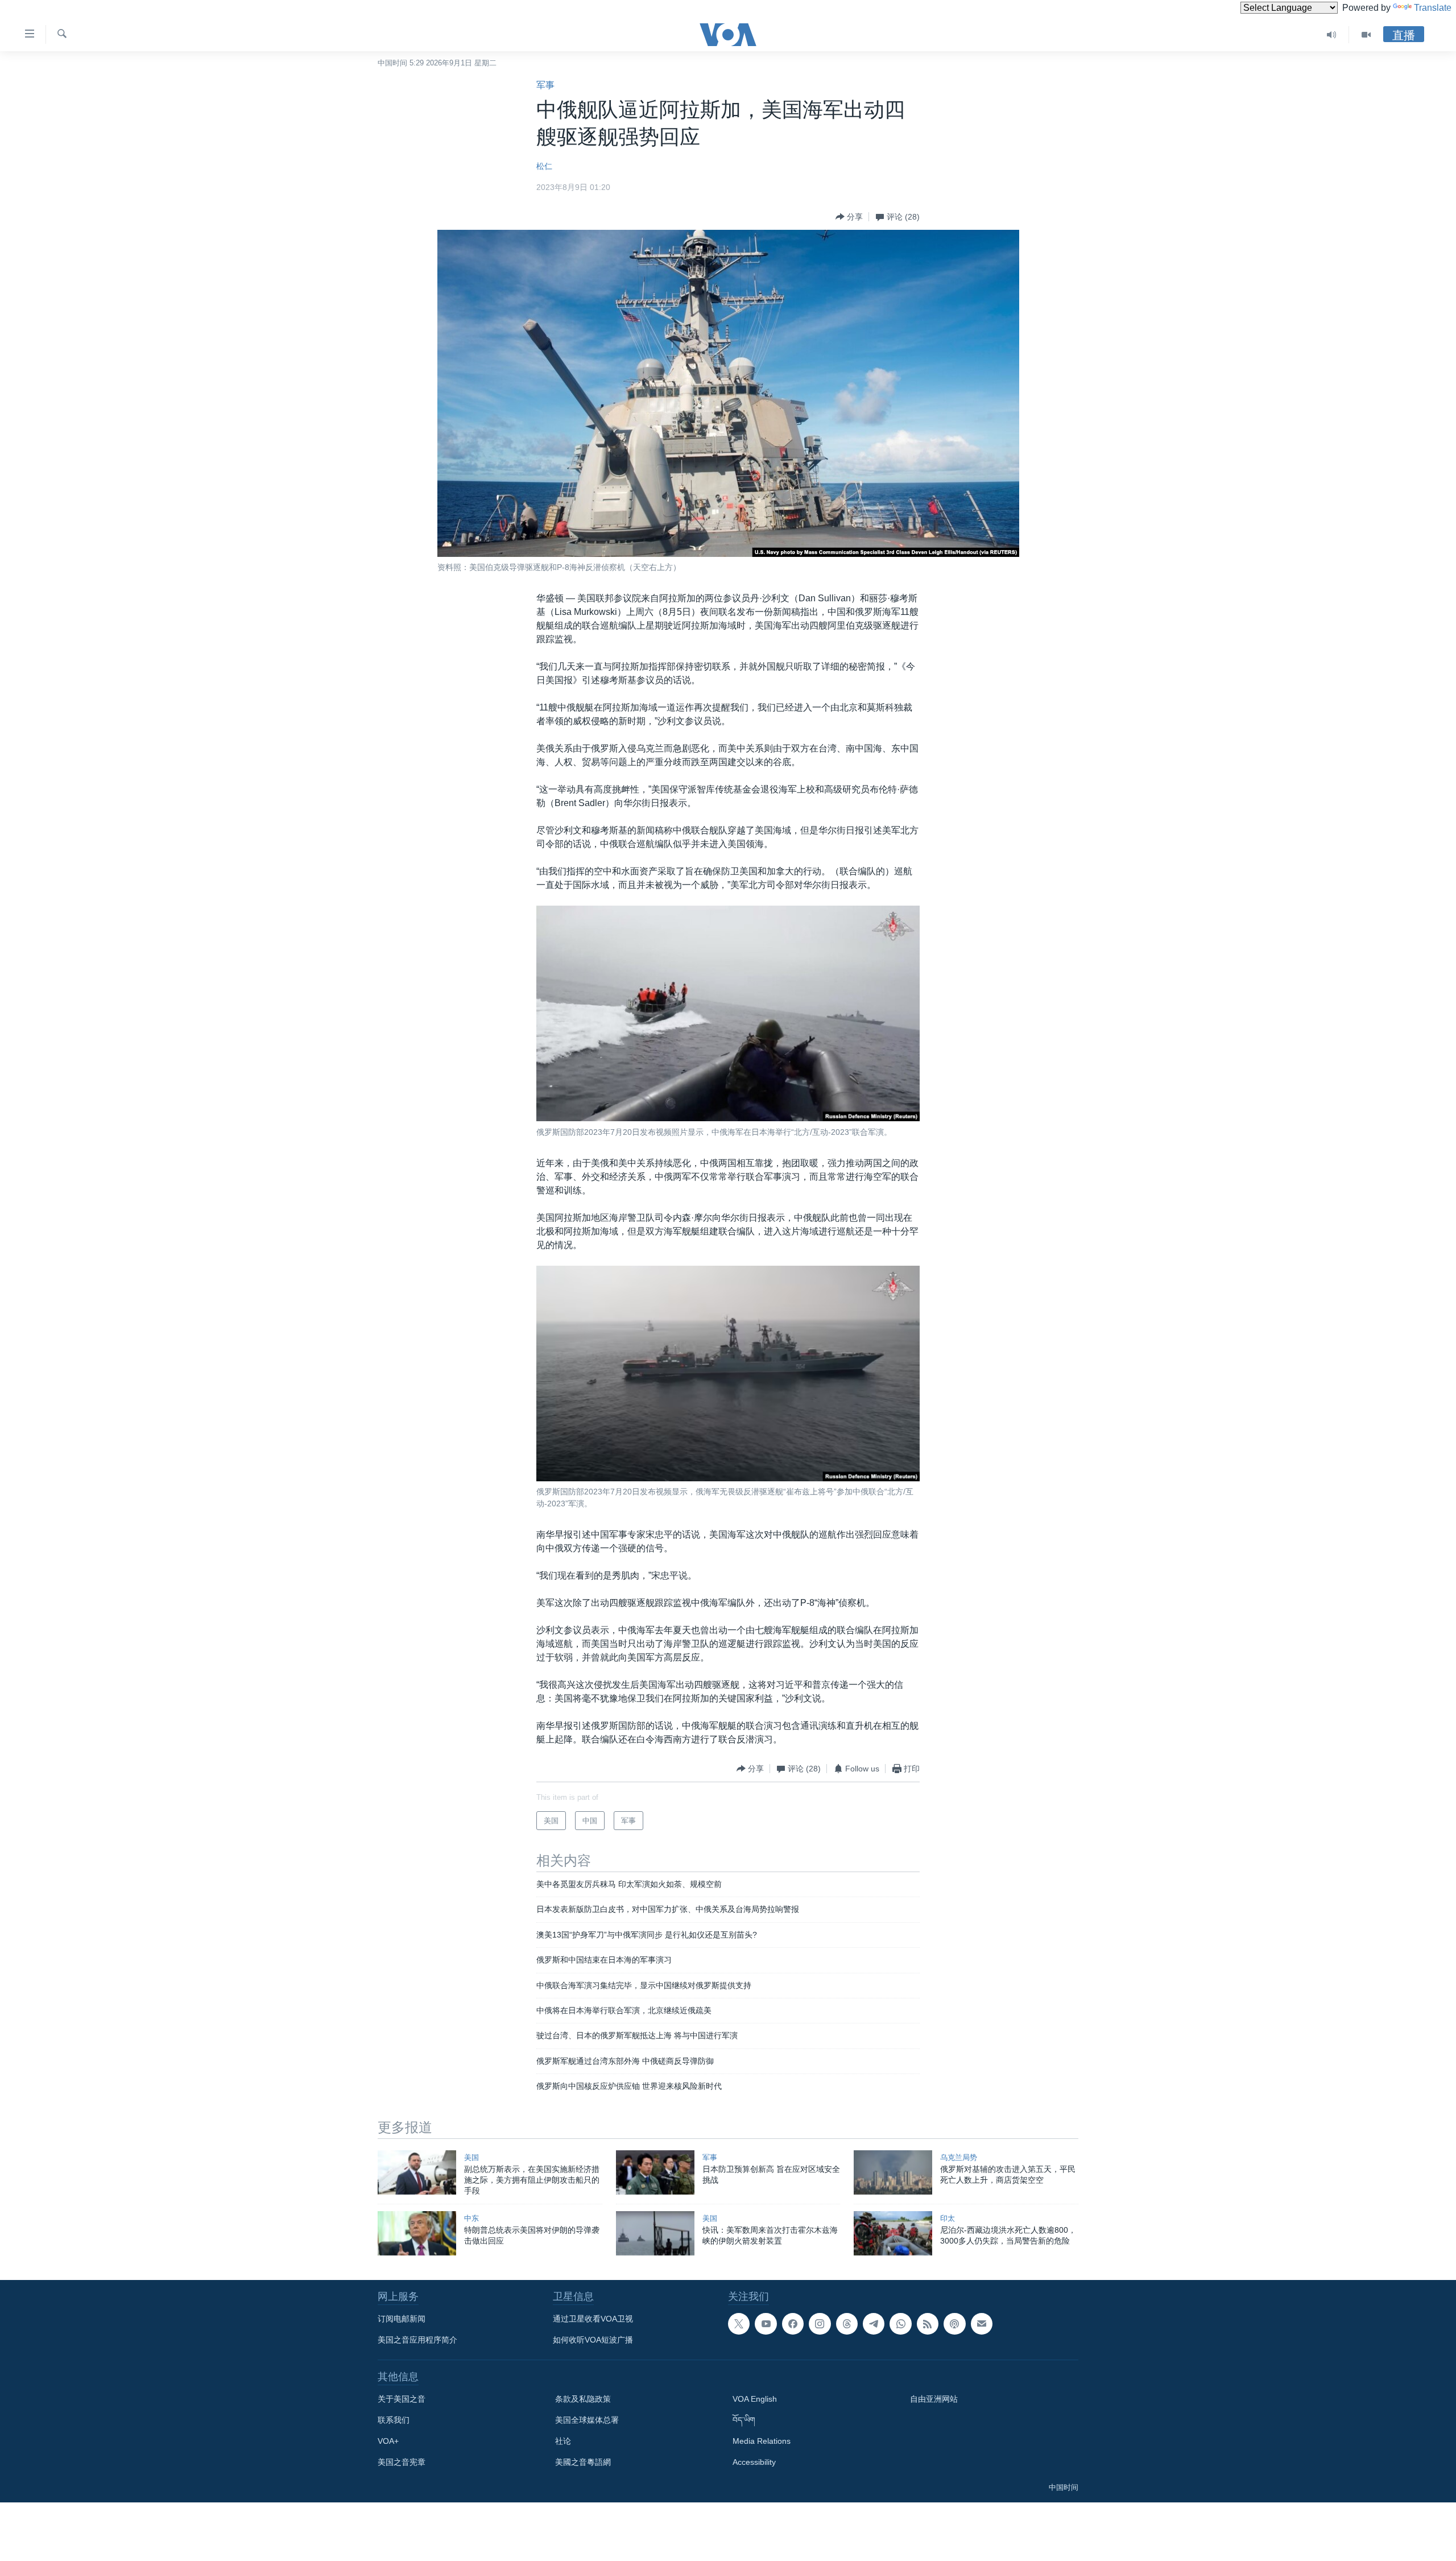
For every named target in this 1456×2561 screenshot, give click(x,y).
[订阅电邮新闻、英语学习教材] (982, 2324)
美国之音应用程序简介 (417, 2340)
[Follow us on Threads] (847, 2324)
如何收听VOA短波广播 (593, 2340)
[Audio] (1332, 35)
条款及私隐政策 (583, 2399)
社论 (563, 2441)
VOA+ (388, 2441)
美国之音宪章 (402, 2462)
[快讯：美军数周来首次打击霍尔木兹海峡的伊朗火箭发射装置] (655, 2233)
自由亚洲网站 (934, 2399)
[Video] (1366, 35)
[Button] (849, 217)
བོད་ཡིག (744, 2420)
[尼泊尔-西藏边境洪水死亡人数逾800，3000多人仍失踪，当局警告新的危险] (893, 2233)
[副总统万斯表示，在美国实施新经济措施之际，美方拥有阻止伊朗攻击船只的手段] (417, 2172)
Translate (1433, 8)
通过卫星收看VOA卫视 (593, 2319)
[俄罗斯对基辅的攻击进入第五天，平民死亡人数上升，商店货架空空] (893, 2172)
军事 (545, 85)
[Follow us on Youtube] (766, 2324)
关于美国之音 (402, 2399)
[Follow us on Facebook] (793, 2324)
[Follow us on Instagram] (820, 2324)
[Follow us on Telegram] (874, 2324)
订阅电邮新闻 (402, 2319)
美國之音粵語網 (583, 2462)
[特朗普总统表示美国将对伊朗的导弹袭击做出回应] (417, 2233)
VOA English (755, 2399)
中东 (471, 2218)
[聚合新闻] (928, 2324)
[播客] (954, 2324)
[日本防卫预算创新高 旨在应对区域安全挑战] (655, 2172)
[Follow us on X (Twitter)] (739, 2324)
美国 (471, 2157)
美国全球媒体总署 (587, 2420)
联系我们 (394, 2420)
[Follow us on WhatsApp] (900, 2324)
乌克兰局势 (959, 2157)
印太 (948, 2218)
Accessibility (754, 2462)
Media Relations (762, 2441)
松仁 (544, 166)
